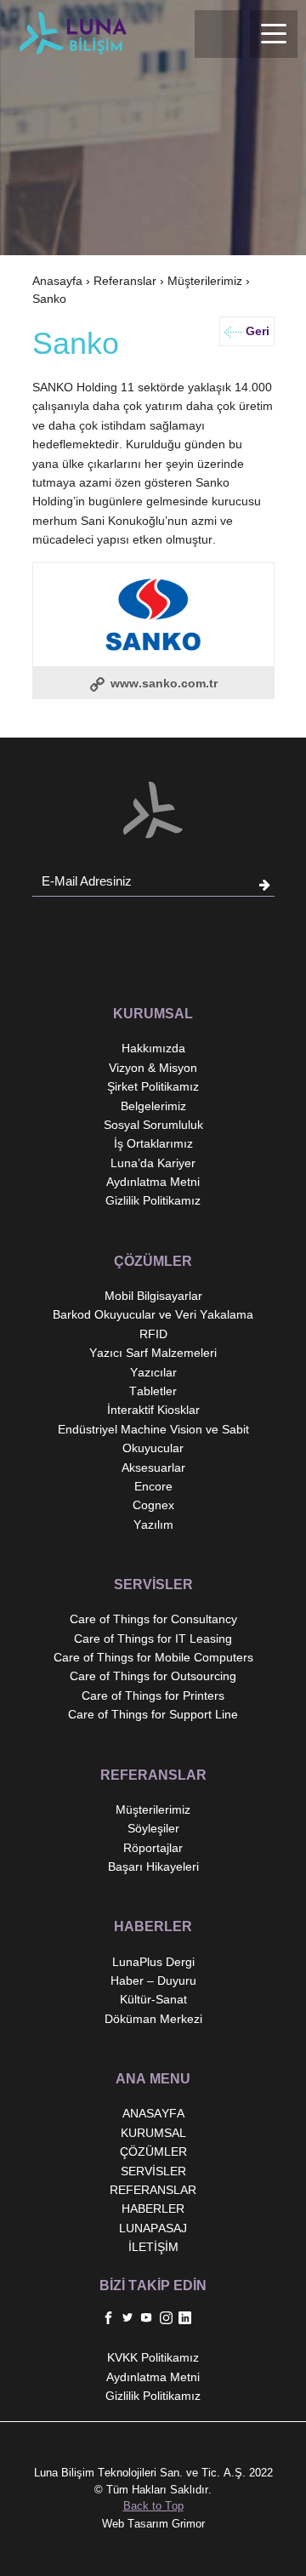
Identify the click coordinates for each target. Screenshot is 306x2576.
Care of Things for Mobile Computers (153, 1657)
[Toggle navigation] (274, 34)
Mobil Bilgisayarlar (153, 1296)
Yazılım (153, 1525)
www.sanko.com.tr (162, 683)
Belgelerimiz (153, 1106)
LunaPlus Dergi (153, 1962)
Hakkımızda (153, 1048)
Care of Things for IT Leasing (153, 1638)
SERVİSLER (153, 2171)
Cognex (153, 1505)
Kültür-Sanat (153, 1999)
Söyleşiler (153, 1828)
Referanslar (125, 281)
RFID (153, 1334)
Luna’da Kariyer (153, 1163)
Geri (258, 331)
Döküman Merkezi (153, 2019)
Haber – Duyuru (153, 1980)
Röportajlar (153, 1848)
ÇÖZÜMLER (153, 2151)
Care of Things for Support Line (153, 1714)
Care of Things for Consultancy (153, 1619)
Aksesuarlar (153, 1468)
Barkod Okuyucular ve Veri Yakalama (153, 1314)
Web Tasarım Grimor (153, 2524)
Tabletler (153, 1391)
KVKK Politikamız (153, 2357)
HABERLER (153, 2208)
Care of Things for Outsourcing (153, 1676)
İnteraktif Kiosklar (153, 1410)
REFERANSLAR (153, 2190)
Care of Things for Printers (153, 1695)
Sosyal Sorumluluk (153, 1125)
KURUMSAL (153, 2133)
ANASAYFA (153, 2113)
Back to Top (153, 2506)
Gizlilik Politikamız (153, 1200)
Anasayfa (57, 281)
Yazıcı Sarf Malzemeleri (153, 1353)
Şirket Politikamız (153, 1086)
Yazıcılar (153, 1372)
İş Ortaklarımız (153, 1143)
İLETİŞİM (153, 2247)
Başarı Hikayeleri (153, 1866)
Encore (153, 1486)
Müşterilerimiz (205, 281)
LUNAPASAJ (153, 2228)
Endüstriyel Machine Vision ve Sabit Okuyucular (153, 1439)
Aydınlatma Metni (153, 1182)
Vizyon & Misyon (153, 1068)
